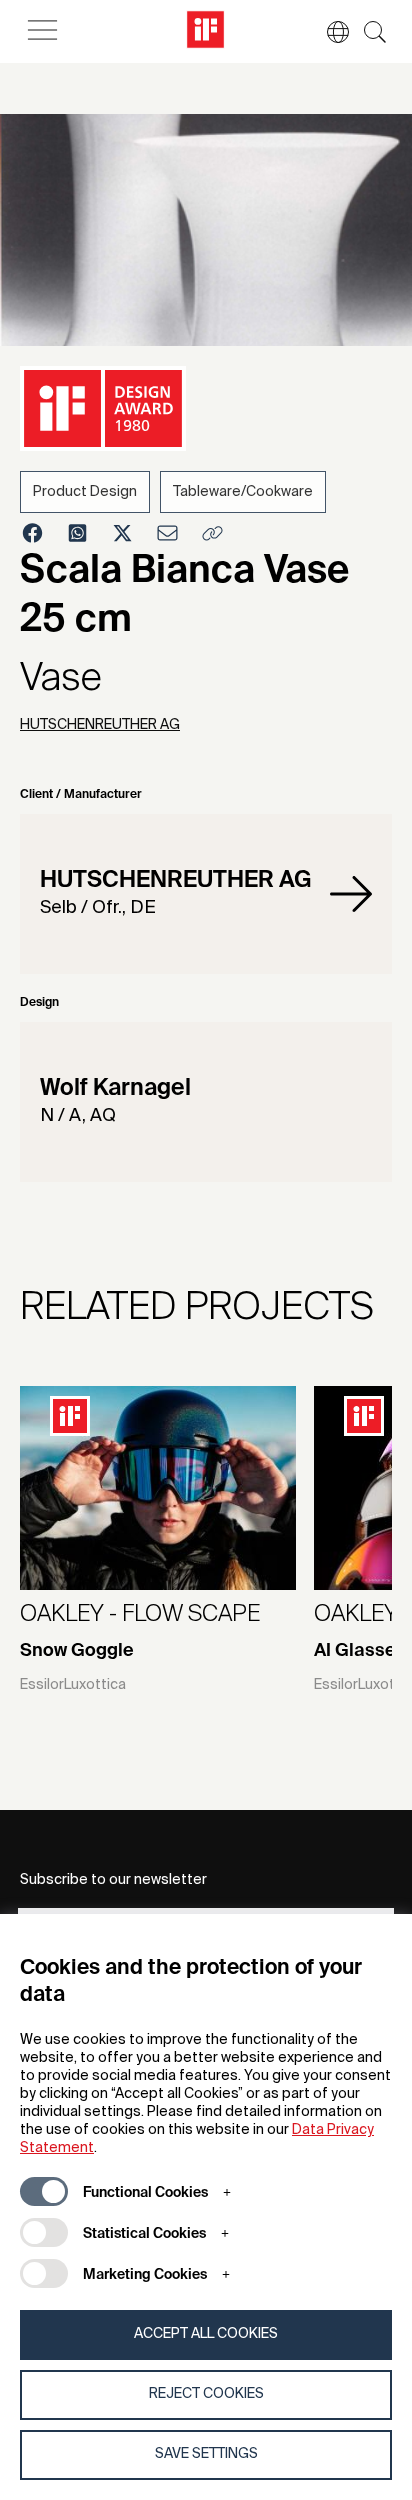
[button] (328, 32)
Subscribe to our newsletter (113, 1880)
